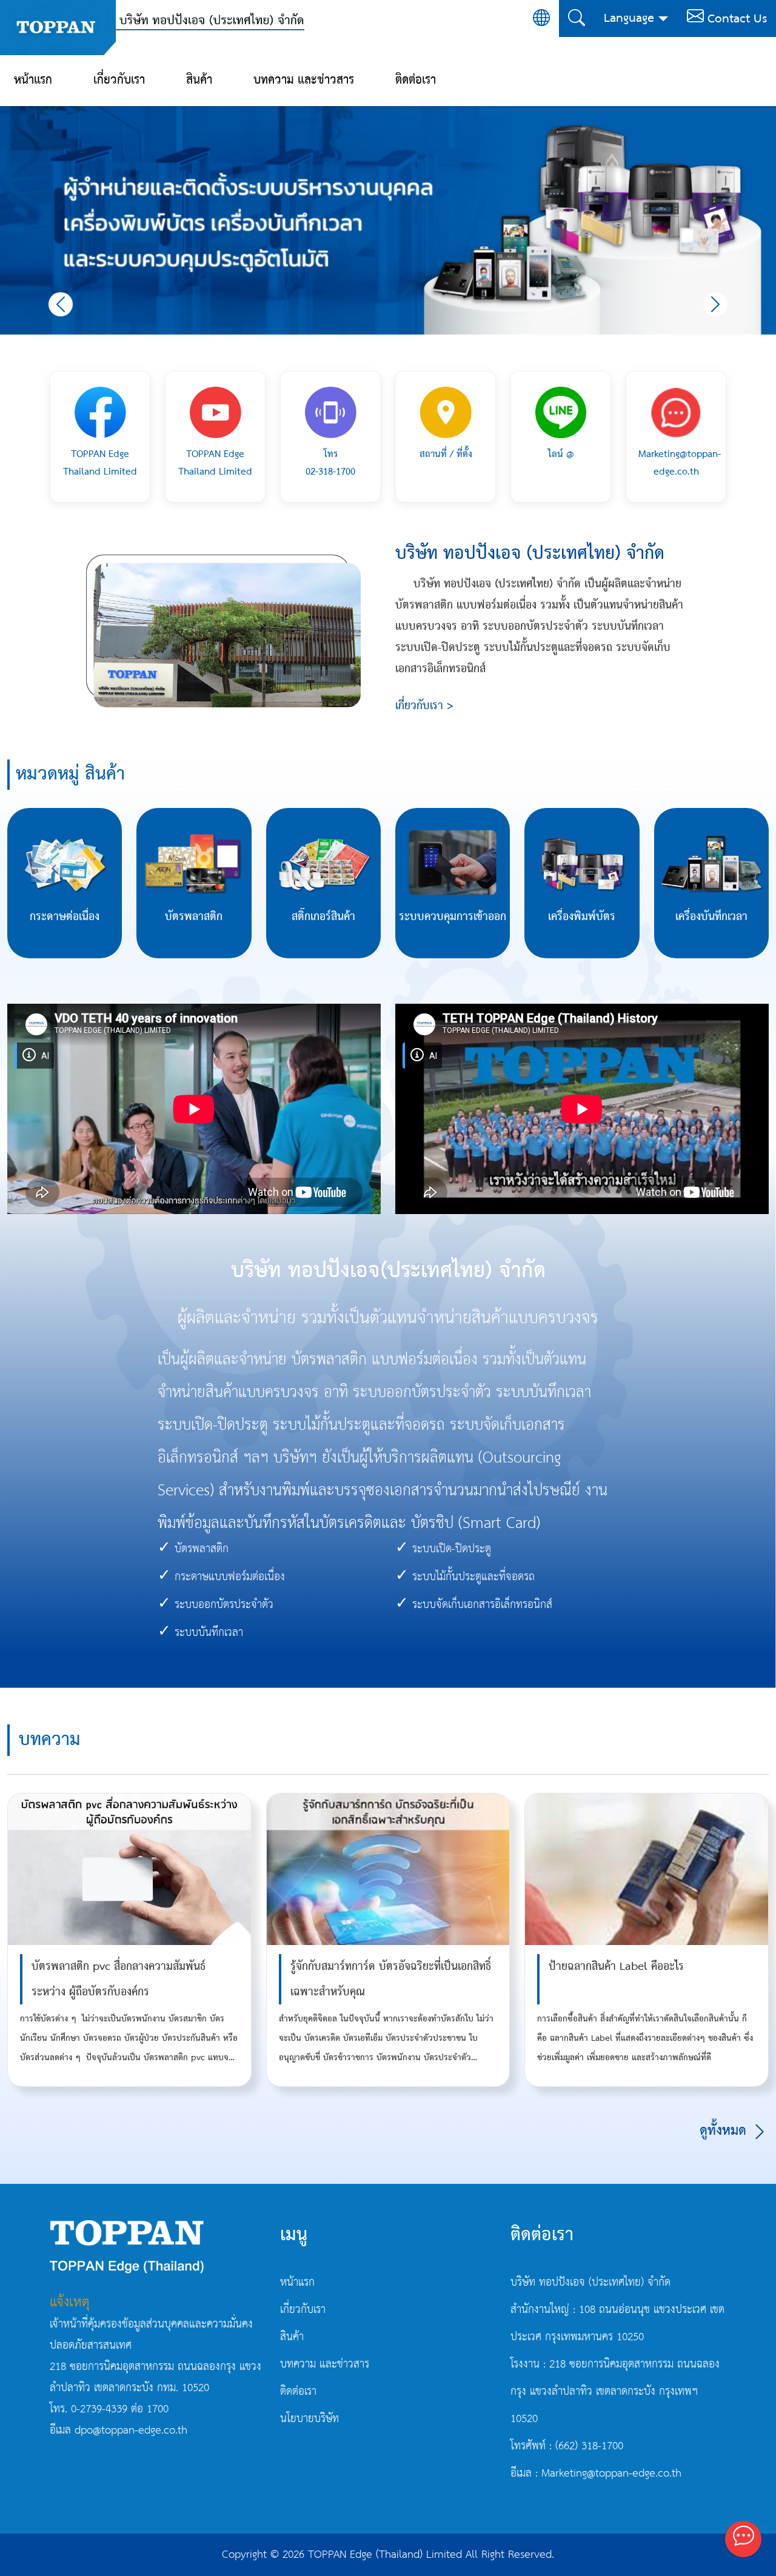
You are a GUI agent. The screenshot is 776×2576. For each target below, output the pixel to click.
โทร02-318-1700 (330, 463)
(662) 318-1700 (589, 2446)
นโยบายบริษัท (309, 2419)
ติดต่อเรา (416, 80)
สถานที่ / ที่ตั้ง (446, 454)
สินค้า (199, 80)
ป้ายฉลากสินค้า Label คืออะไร (616, 1967)
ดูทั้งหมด (725, 2131)
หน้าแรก (33, 80)
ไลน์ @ (561, 454)
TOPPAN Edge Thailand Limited (100, 463)
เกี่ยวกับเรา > (424, 706)
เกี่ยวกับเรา (119, 80)
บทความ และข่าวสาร (304, 80)
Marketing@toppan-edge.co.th (680, 463)
